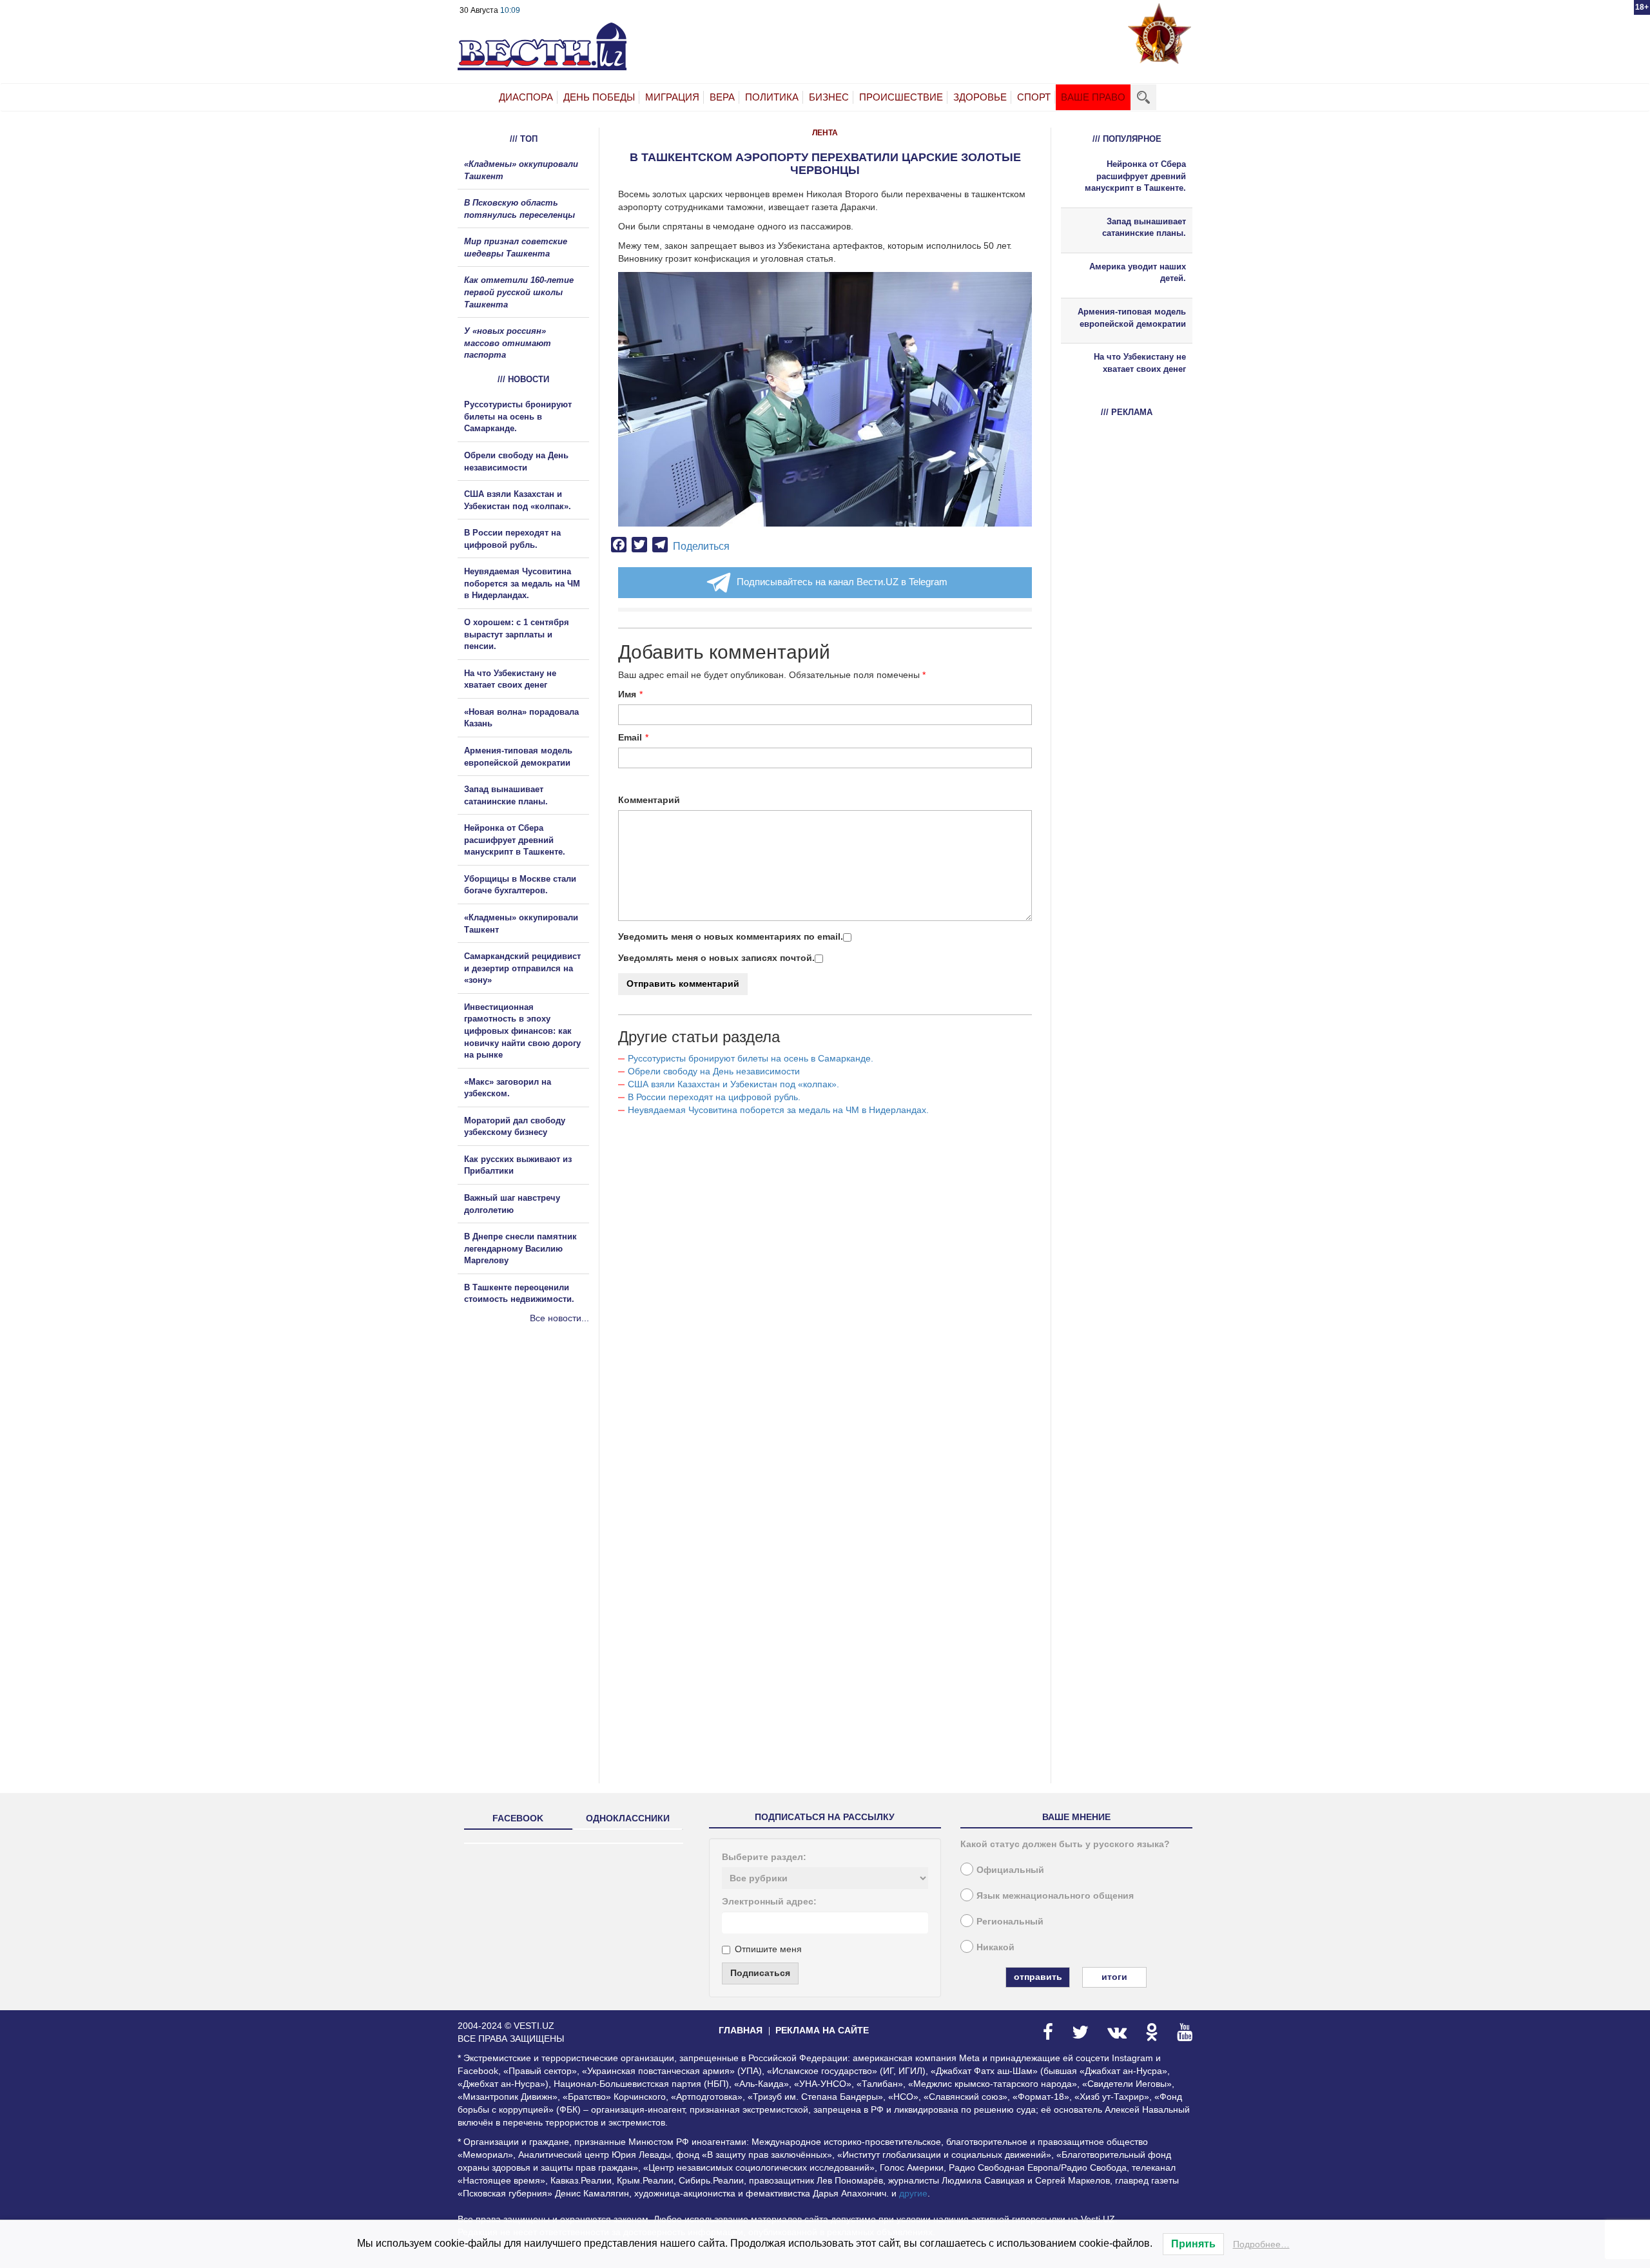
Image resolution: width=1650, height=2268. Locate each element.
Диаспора (526, 97)
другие (913, 2193)
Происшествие (901, 97)
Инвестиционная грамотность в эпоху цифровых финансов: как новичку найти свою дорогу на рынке (522, 1031)
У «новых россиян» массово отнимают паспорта (508, 343)
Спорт (1034, 97)
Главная (741, 2030)
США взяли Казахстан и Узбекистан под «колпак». (733, 1084)
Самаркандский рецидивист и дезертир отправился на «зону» (522, 968)
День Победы (599, 97)
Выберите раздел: (764, 1857)
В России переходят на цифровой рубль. (714, 1097)
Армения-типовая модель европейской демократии (1132, 318)
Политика (772, 97)
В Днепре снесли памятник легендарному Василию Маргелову (520, 1248)
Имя (627, 694)
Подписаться (760, 1973)
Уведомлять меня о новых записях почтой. (716, 958)
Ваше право (1093, 97)
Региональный (1010, 1921)
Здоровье (980, 97)
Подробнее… (1261, 2244)
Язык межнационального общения (1055, 1895)
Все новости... (559, 1318)
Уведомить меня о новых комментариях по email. (731, 936)
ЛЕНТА (825, 133)
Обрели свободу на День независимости (714, 1071)
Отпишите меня (768, 1949)
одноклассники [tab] (628, 1818)
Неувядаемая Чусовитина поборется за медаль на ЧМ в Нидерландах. (778, 1110)
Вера (722, 97)
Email (630, 737)
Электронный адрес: (769, 1901)
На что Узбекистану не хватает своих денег (1140, 363)
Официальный (1010, 1870)
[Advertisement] (535, 1464)
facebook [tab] (518, 1818)
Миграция (672, 97)
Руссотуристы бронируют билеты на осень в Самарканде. (751, 1058)
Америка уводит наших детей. (1138, 273)
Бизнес (829, 97)
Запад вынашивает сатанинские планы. (1144, 228)
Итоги (1114, 1977)
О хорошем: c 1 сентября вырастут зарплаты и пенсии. (517, 634)
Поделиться (701, 546)
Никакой (995, 1947)
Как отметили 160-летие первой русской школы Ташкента (519, 292)
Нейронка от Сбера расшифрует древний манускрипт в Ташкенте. (515, 840)
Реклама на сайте (822, 2030)
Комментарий (649, 800)
